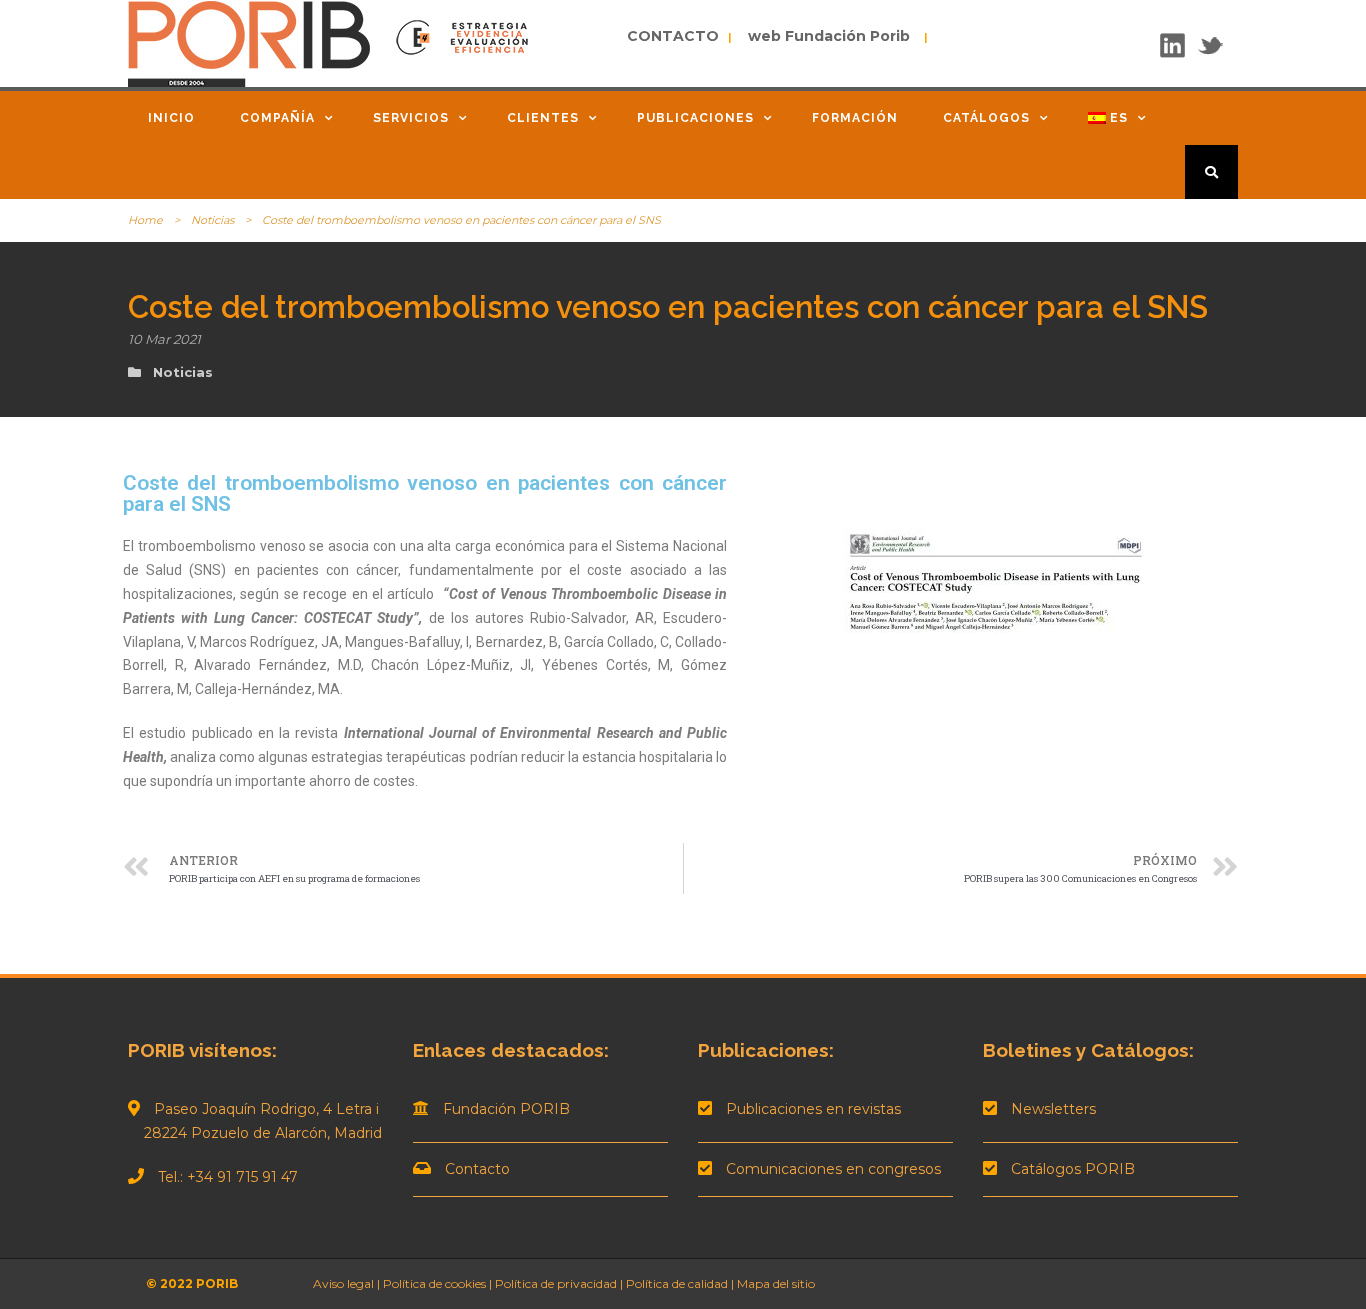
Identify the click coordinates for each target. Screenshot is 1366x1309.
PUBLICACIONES (695, 118)
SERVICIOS (411, 118)
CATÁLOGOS (986, 118)
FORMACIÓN (855, 118)
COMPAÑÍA (277, 118)
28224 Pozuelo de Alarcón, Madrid (255, 1133)
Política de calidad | (681, 1283)
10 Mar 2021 (164, 339)
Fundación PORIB (506, 1109)
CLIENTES (543, 118)
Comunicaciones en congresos (833, 1169)
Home (145, 220)
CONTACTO (675, 36)
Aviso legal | (346, 1283)
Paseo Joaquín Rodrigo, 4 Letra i (266, 1109)
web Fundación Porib (823, 36)
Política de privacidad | (560, 1283)
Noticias (212, 220)
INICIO (171, 118)
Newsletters (1053, 1109)
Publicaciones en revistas (813, 1109)
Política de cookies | (437, 1283)
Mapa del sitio (776, 1283)
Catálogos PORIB (1073, 1169)
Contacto (477, 1169)
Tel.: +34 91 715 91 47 (228, 1177)
